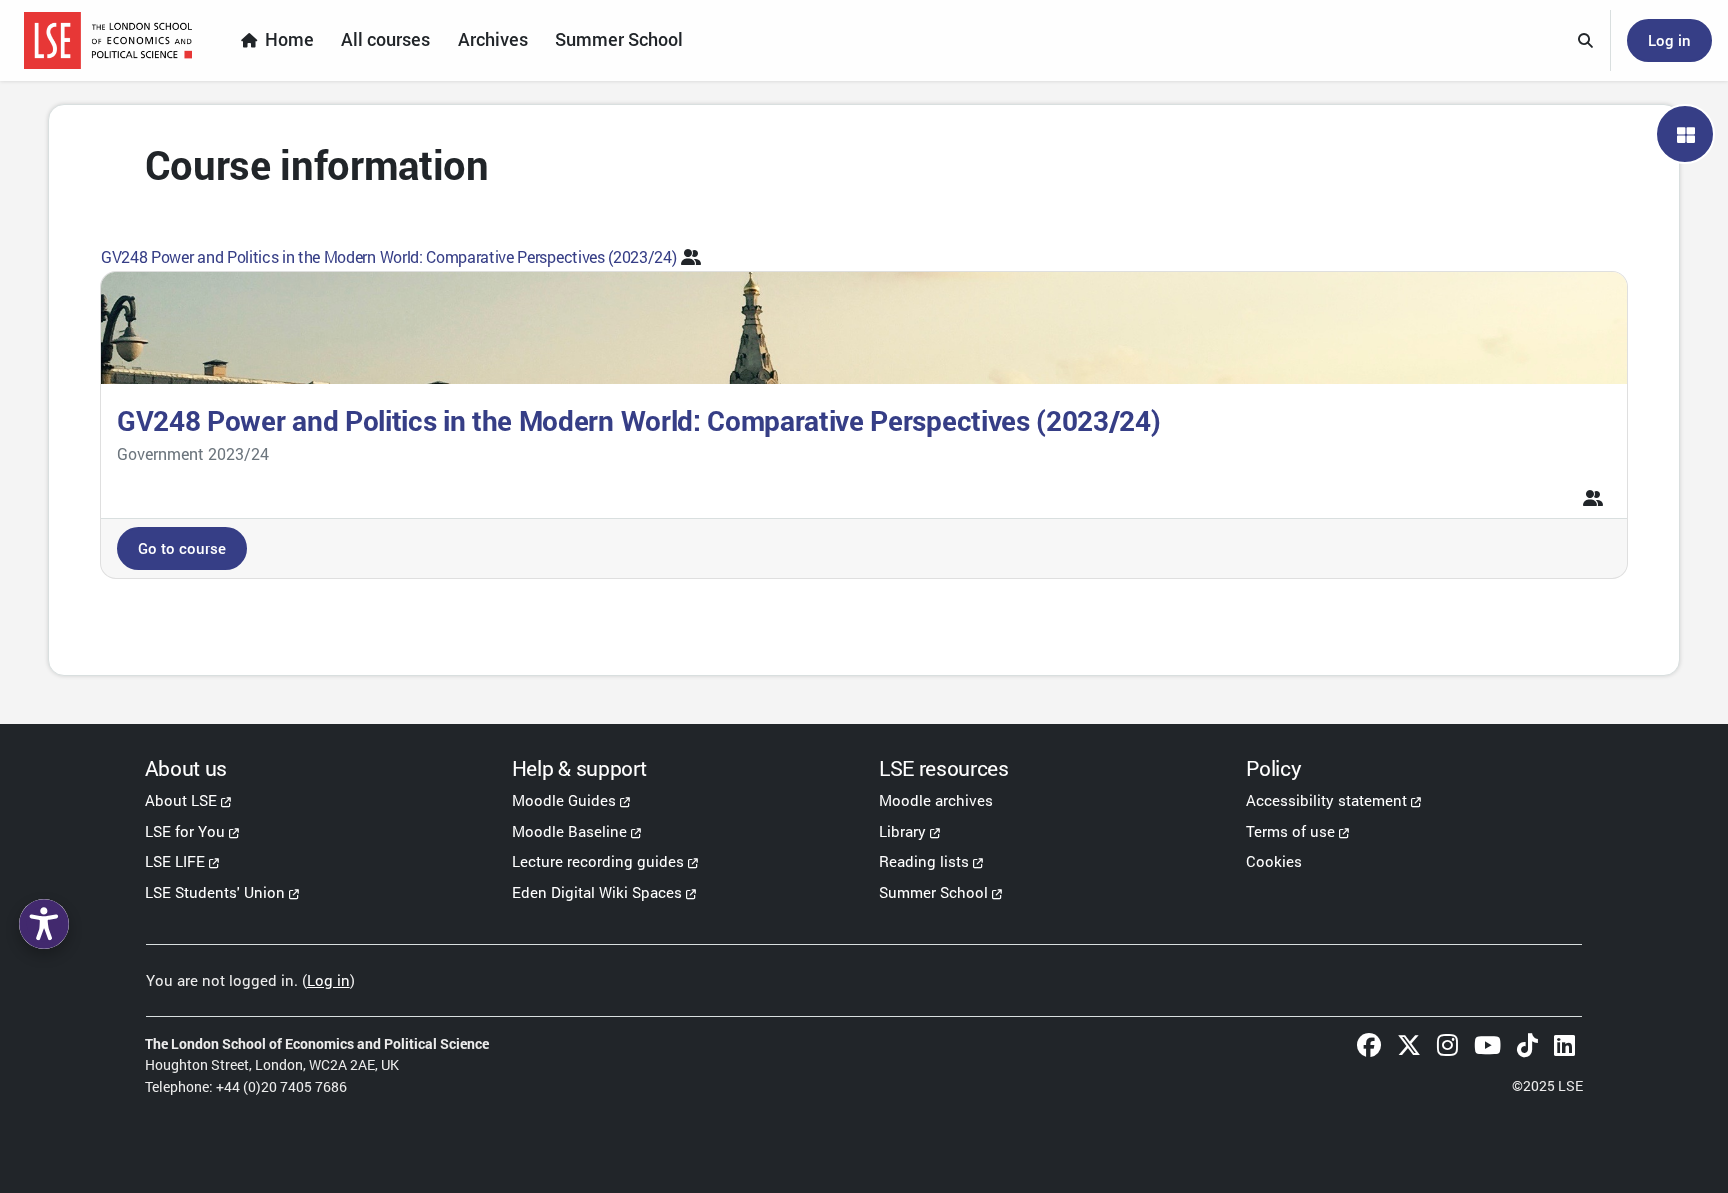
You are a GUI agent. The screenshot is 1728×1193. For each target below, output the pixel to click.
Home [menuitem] (289, 39)
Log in (1669, 40)
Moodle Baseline (569, 831)
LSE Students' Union (215, 892)
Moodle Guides (564, 800)
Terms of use (1290, 831)
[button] (1586, 41)
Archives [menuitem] (493, 39)
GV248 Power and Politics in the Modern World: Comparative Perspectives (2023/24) (388, 256)
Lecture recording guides (598, 861)
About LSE (181, 800)
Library (902, 831)
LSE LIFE (175, 861)
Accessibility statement (1326, 800)
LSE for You (185, 831)
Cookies (1274, 861)
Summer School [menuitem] (619, 39)
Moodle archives (936, 800)
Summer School (933, 892)
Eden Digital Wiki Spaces (597, 892)
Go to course (182, 548)
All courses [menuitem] (385, 39)
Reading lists (924, 861)
